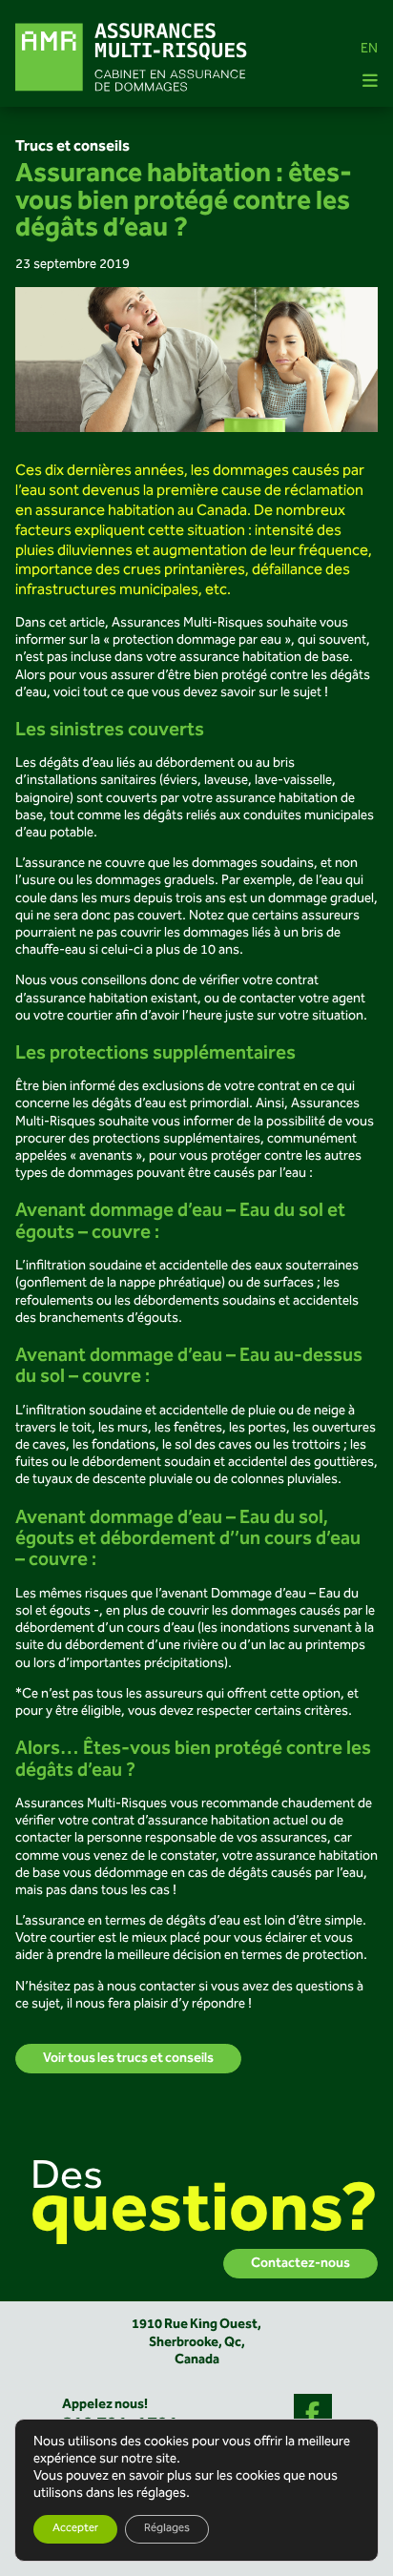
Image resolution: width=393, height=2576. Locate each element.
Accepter (75, 2529)
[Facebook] (313, 2413)
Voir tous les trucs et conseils (128, 2059)
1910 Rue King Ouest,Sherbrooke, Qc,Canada (196, 2342)
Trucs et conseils (72, 147)
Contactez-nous (300, 2264)
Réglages (167, 2529)
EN (369, 50)
